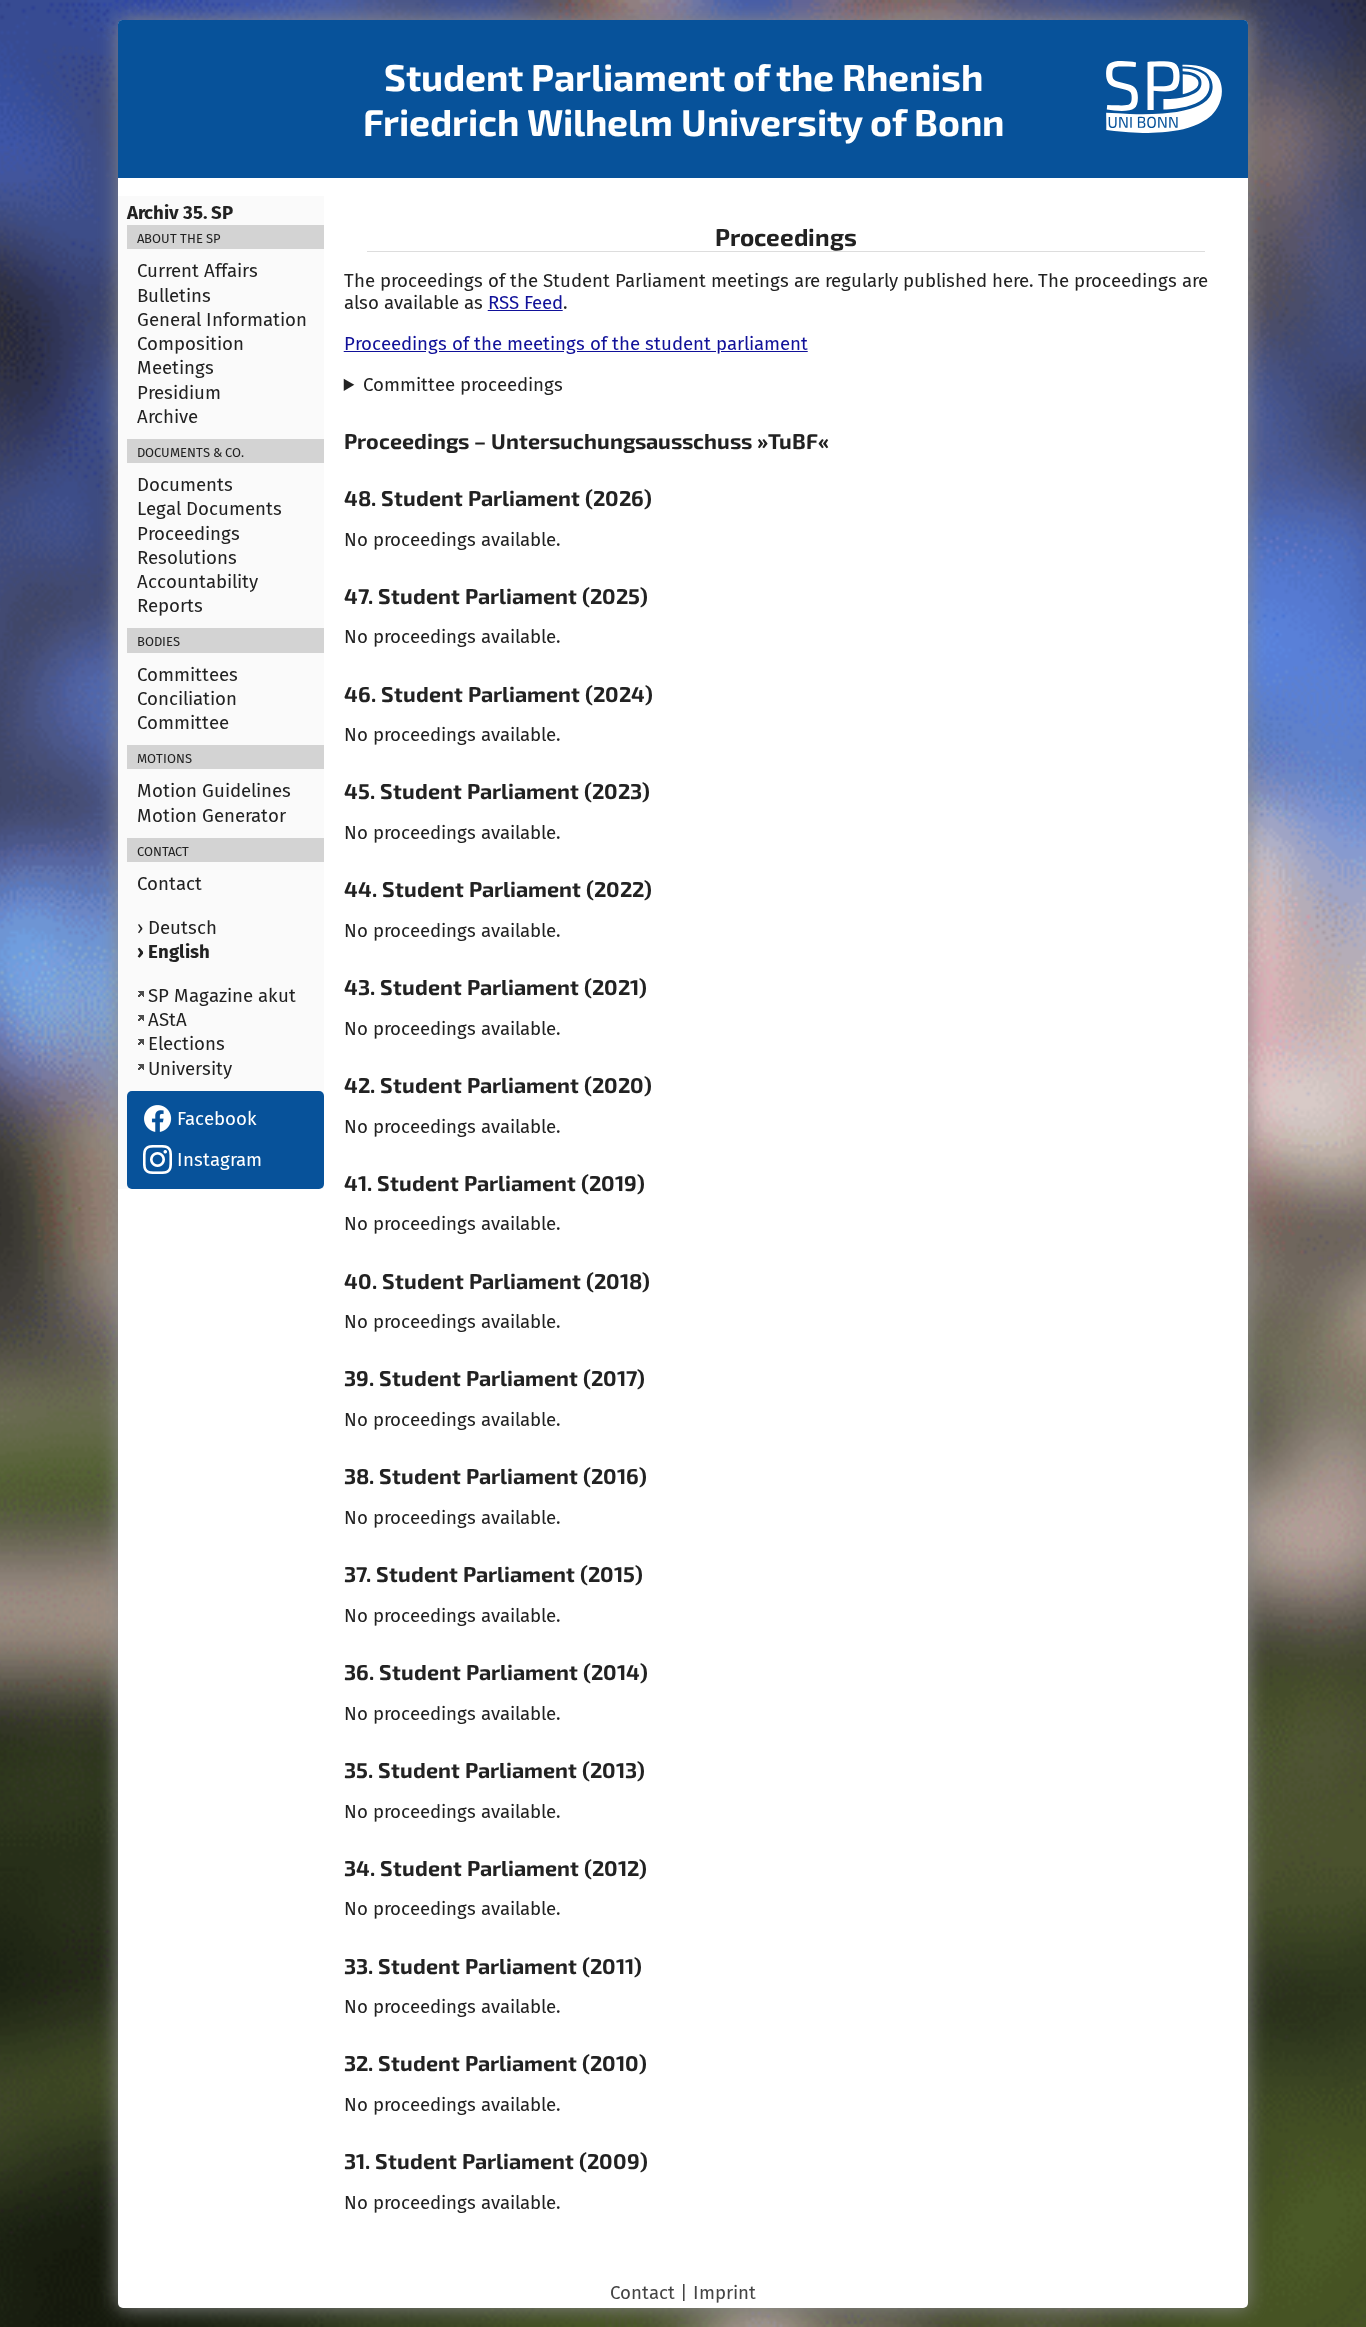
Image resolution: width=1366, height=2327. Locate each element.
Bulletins (174, 296)
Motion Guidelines (214, 791)
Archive (167, 417)
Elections (186, 1044)
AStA (167, 1020)
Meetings (175, 368)
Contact (169, 884)
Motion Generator (211, 816)
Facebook (214, 1119)
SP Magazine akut (222, 996)
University (190, 1069)
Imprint (724, 2293)
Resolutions (187, 558)
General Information (222, 320)
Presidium (179, 393)
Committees (187, 675)
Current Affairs (197, 271)
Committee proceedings (463, 385)
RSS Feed (525, 303)
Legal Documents (209, 509)
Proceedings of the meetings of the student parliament (576, 344)
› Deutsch (177, 928)
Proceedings (188, 534)
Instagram (217, 1160)
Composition (190, 344)
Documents (185, 485)
